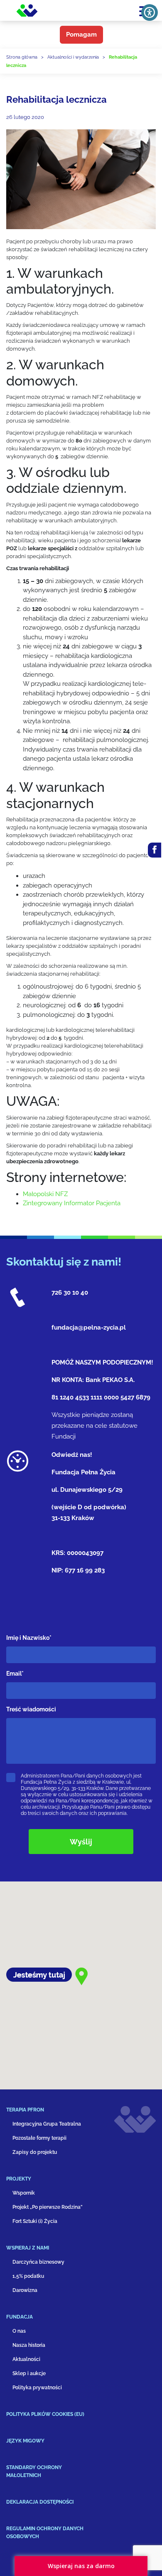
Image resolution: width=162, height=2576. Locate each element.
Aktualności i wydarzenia (73, 57)
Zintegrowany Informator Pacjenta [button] (72, 1203)
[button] (54, 2113)
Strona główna (22, 57)
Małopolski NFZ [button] (45, 1194)
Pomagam (81, 35)
